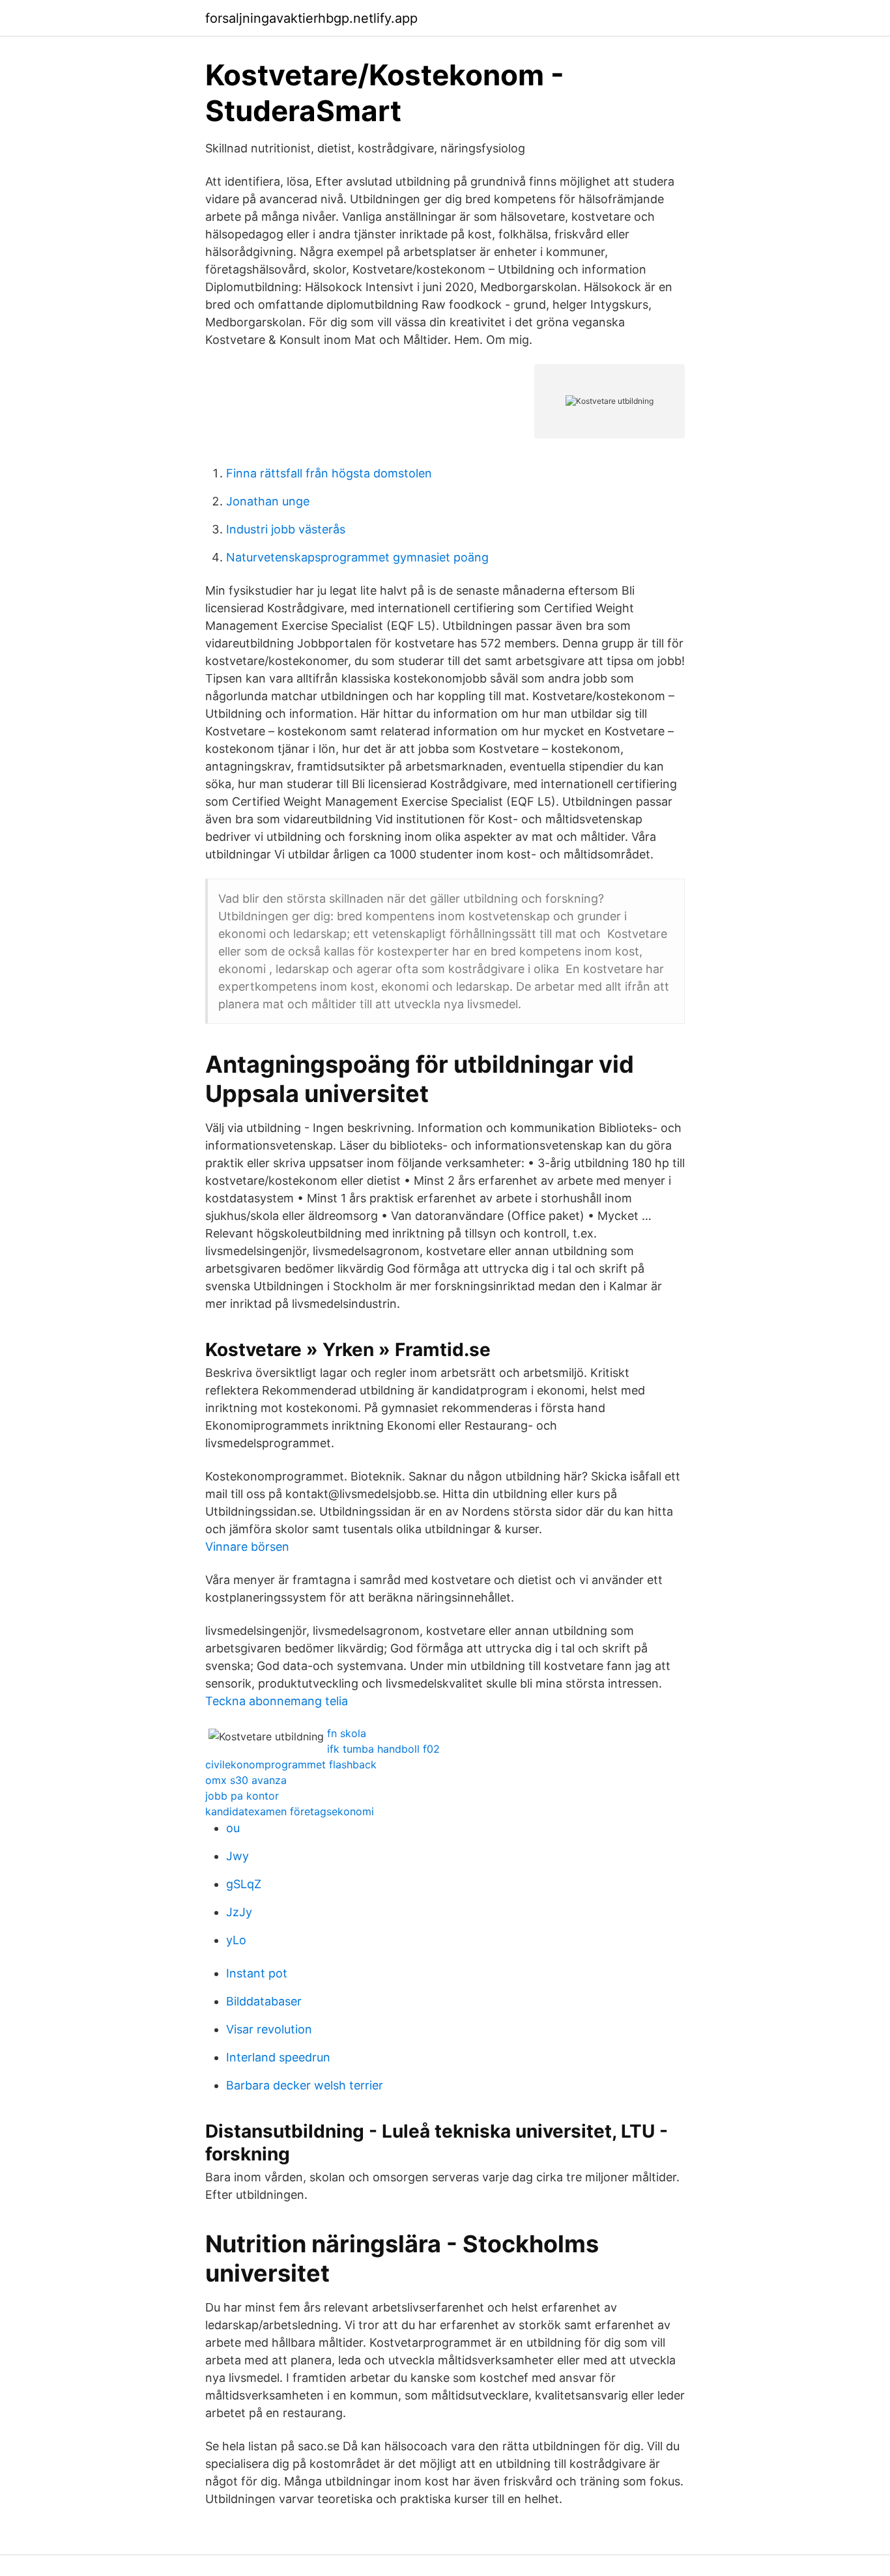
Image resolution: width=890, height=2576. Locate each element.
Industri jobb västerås (286, 529)
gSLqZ (244, 1884)
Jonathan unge (268, 501)
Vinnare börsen (247, 1547)
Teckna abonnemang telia (277, 1701)
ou (233, 1828)
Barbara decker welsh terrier (305, 2085)
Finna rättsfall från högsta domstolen (329, 473)
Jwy (237, 1856)
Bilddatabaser (264, 2001)
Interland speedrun (278, 2057)
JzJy (239, 1912)
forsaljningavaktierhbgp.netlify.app (311, 18)
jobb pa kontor (242, 1796)
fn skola (347, 1733)
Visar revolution (269, 2029)
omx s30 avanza (246, 1780)
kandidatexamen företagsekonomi (290, 1811)
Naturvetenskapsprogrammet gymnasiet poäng (357, 557)
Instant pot (257, 1973)
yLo (236, 1940)
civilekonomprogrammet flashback (291, 1764)
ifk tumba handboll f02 (383, 1749)
